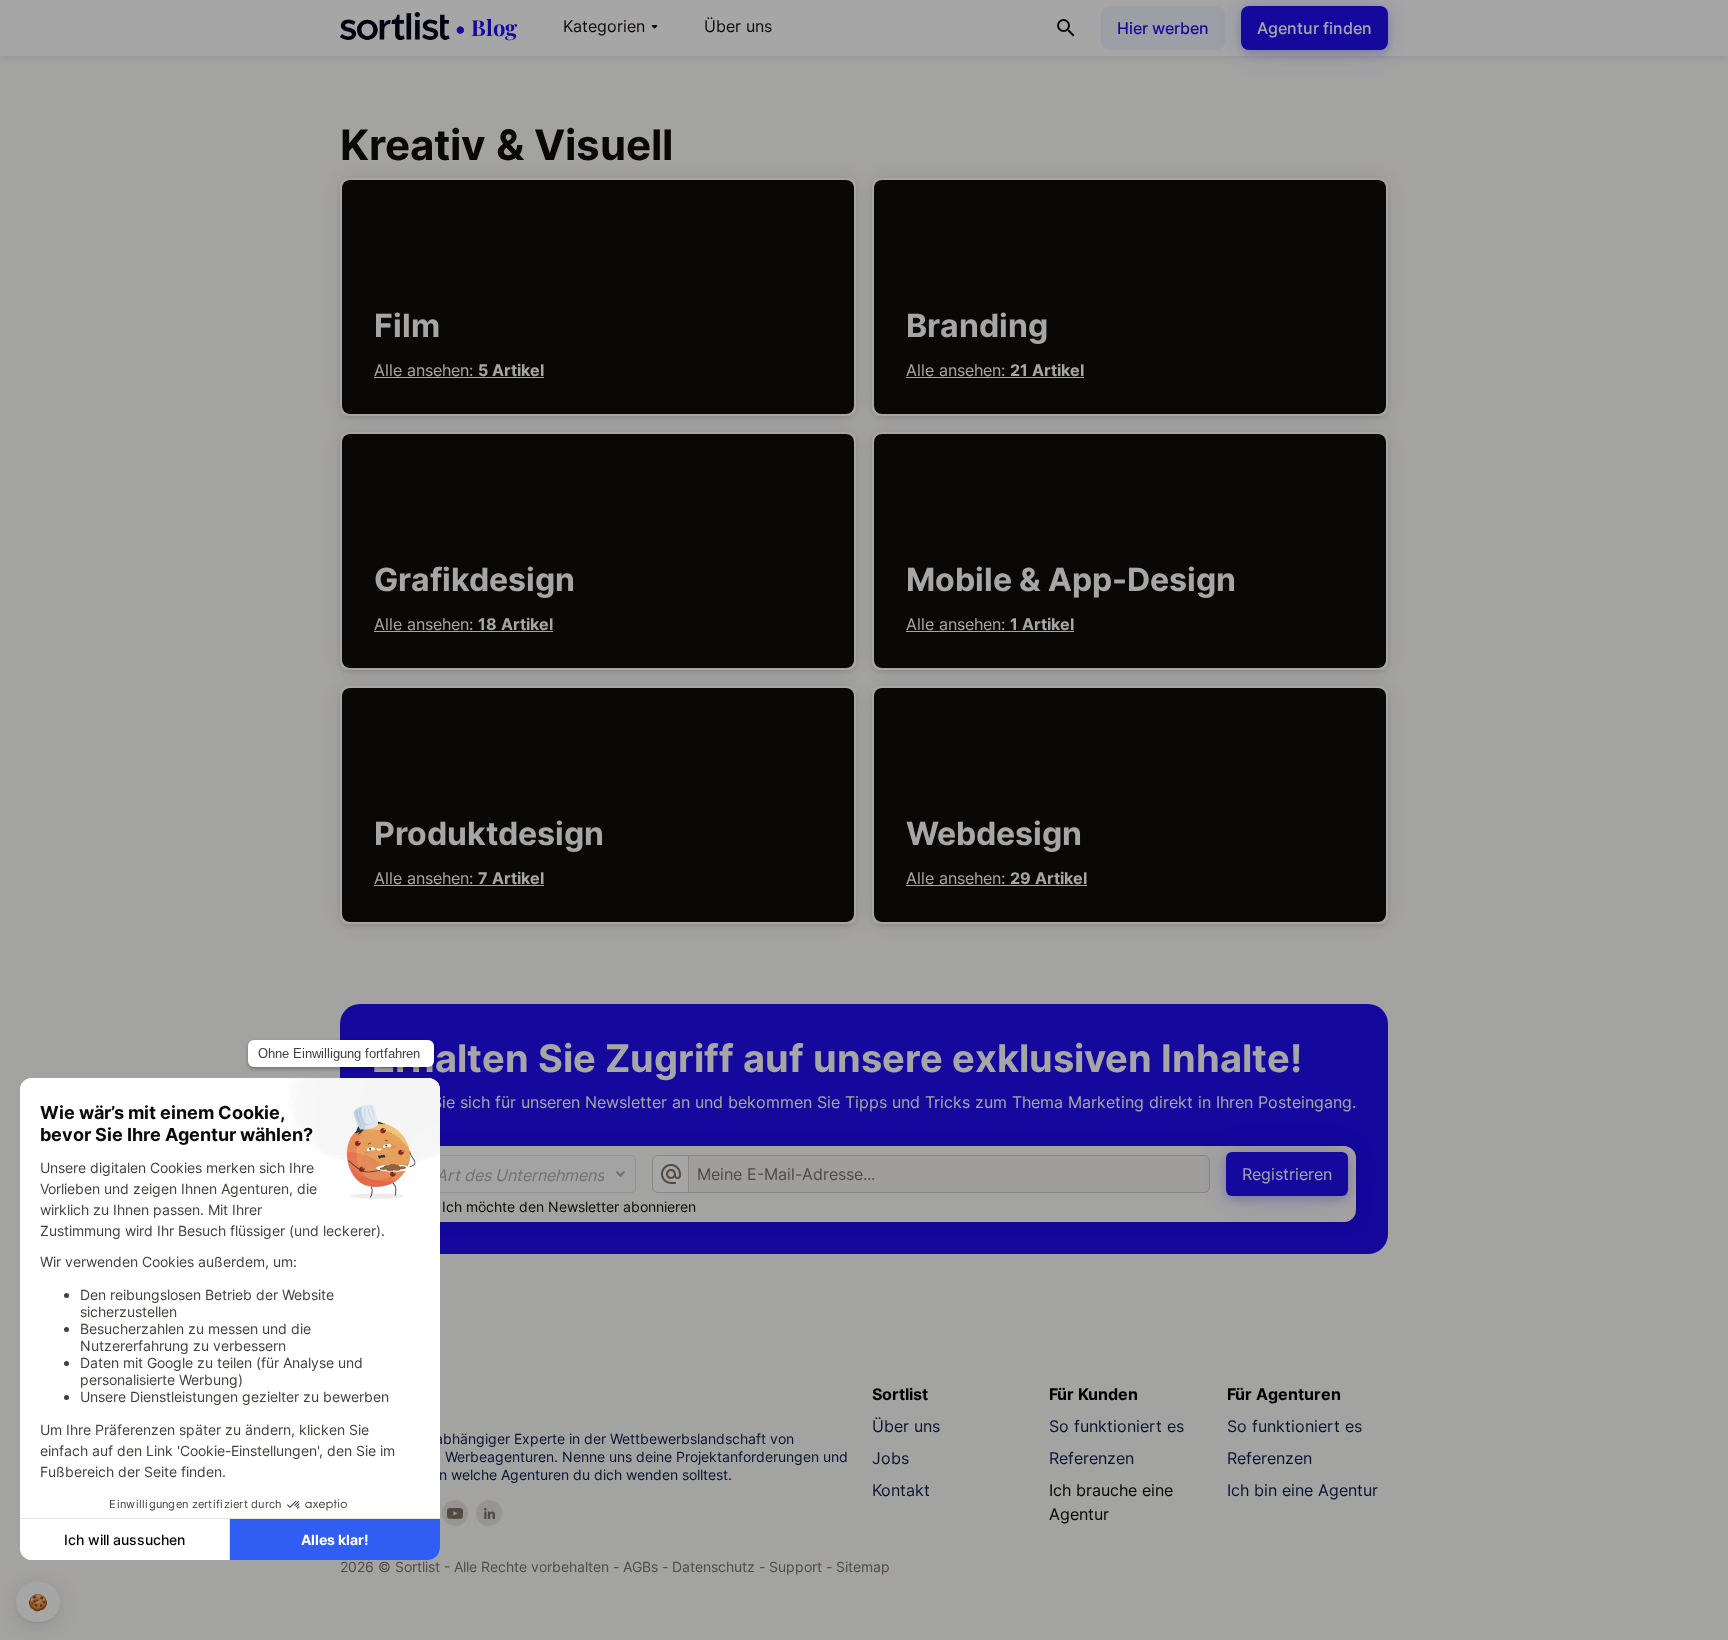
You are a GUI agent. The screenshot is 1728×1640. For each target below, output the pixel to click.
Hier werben (1163, 28)
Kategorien (613, 26)
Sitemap (863, 1566)
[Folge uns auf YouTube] (455, 1513)
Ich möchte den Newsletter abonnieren (569, 1206)
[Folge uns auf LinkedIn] (489, 1513)
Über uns (738, 26)
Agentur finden (1314, 28)
